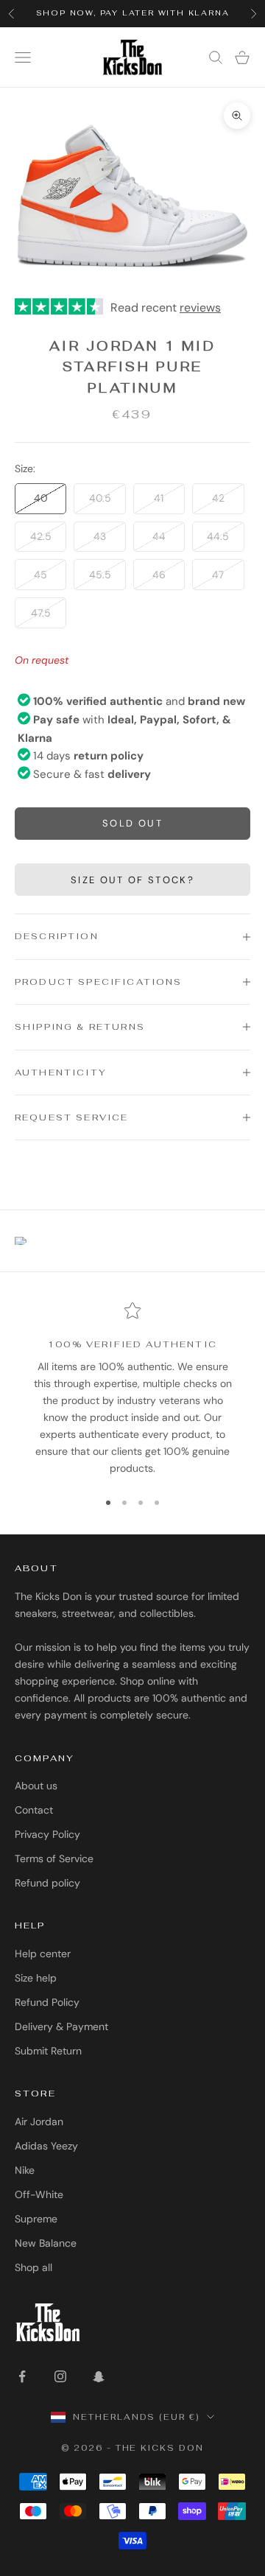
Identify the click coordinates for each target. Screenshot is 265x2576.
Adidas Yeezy (46, 2146)
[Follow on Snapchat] (99, 2376)
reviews (200, 308)
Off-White (39, 2194)
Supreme (36, 2219)
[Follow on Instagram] (60, 2376)
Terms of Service (54, 1859)
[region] (132, 1389)
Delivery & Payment (61, 2026)
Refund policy (47, 1883)
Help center (43, 1954)
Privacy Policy (47, 1834)
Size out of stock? (132, 880)
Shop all (33, 2267)
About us (36, 1786)
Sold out (132, 823)
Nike (25, 2170)
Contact (34, 1810)
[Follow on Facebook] (22, 2376)
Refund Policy (47, 2002)
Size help (36, 1978)
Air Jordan (39, 2121)
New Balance (46, 2243)
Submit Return (48, 2051)
